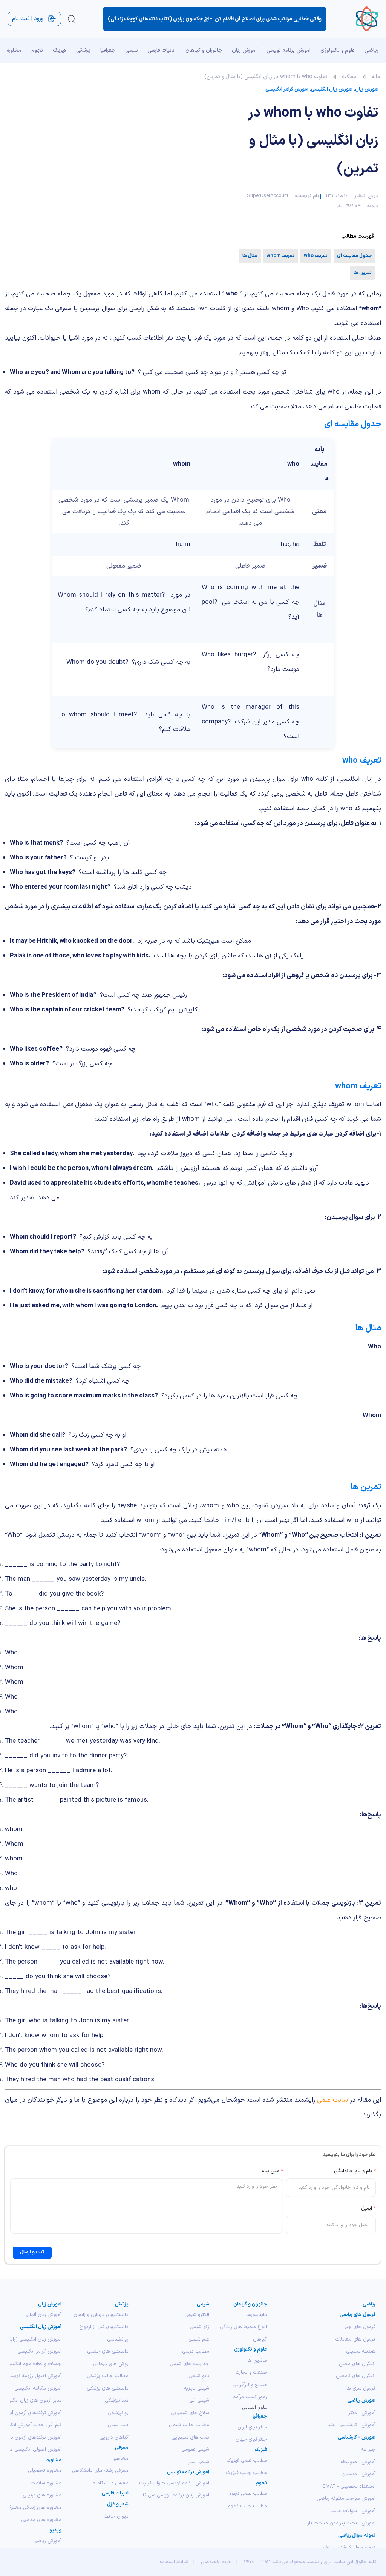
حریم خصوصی (216, 2562)
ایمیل (368, 2208)
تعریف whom (280, 256)
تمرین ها (363, 273)
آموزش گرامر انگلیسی (287, 89)
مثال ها (250, 256)
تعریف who (316, 256)
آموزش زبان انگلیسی (332, 89)
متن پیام (272, 2171)
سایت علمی (332, 2100)
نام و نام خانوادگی (355, 2171)
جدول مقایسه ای (354, 256)
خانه (376, 77)
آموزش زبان (367, 89)
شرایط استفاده (174, 2562)
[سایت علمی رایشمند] (367, 19)
